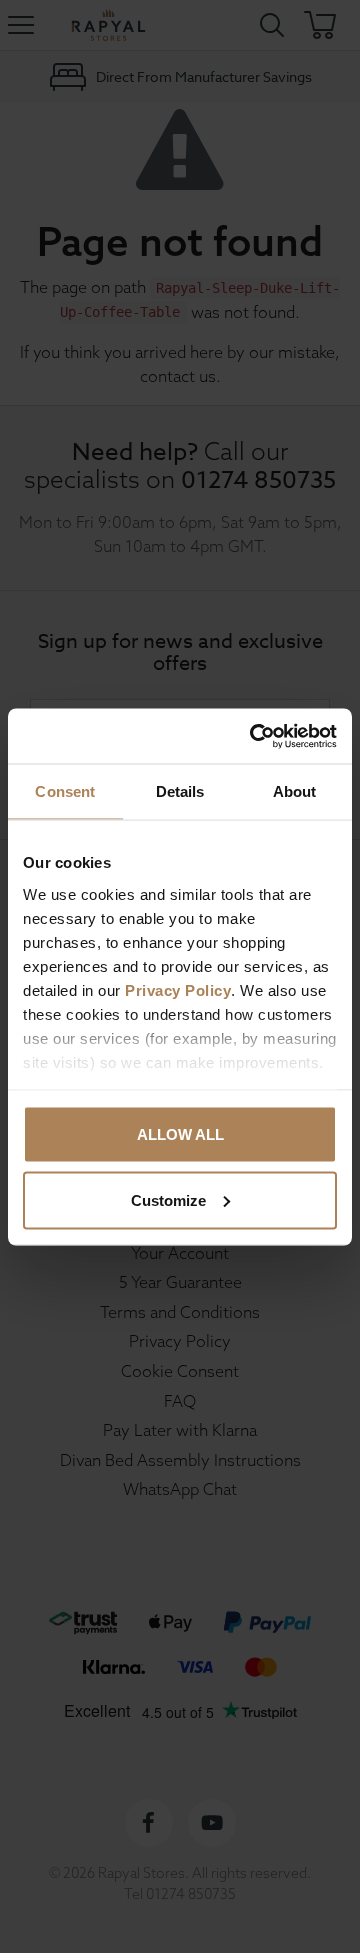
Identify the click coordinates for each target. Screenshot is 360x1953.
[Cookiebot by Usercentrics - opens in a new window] (254, 736)
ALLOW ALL (180, 1134)
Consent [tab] (65, 791)
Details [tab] (180, 791)
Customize (168, 1199)
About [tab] (295, 791)
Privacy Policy (178, 989)
